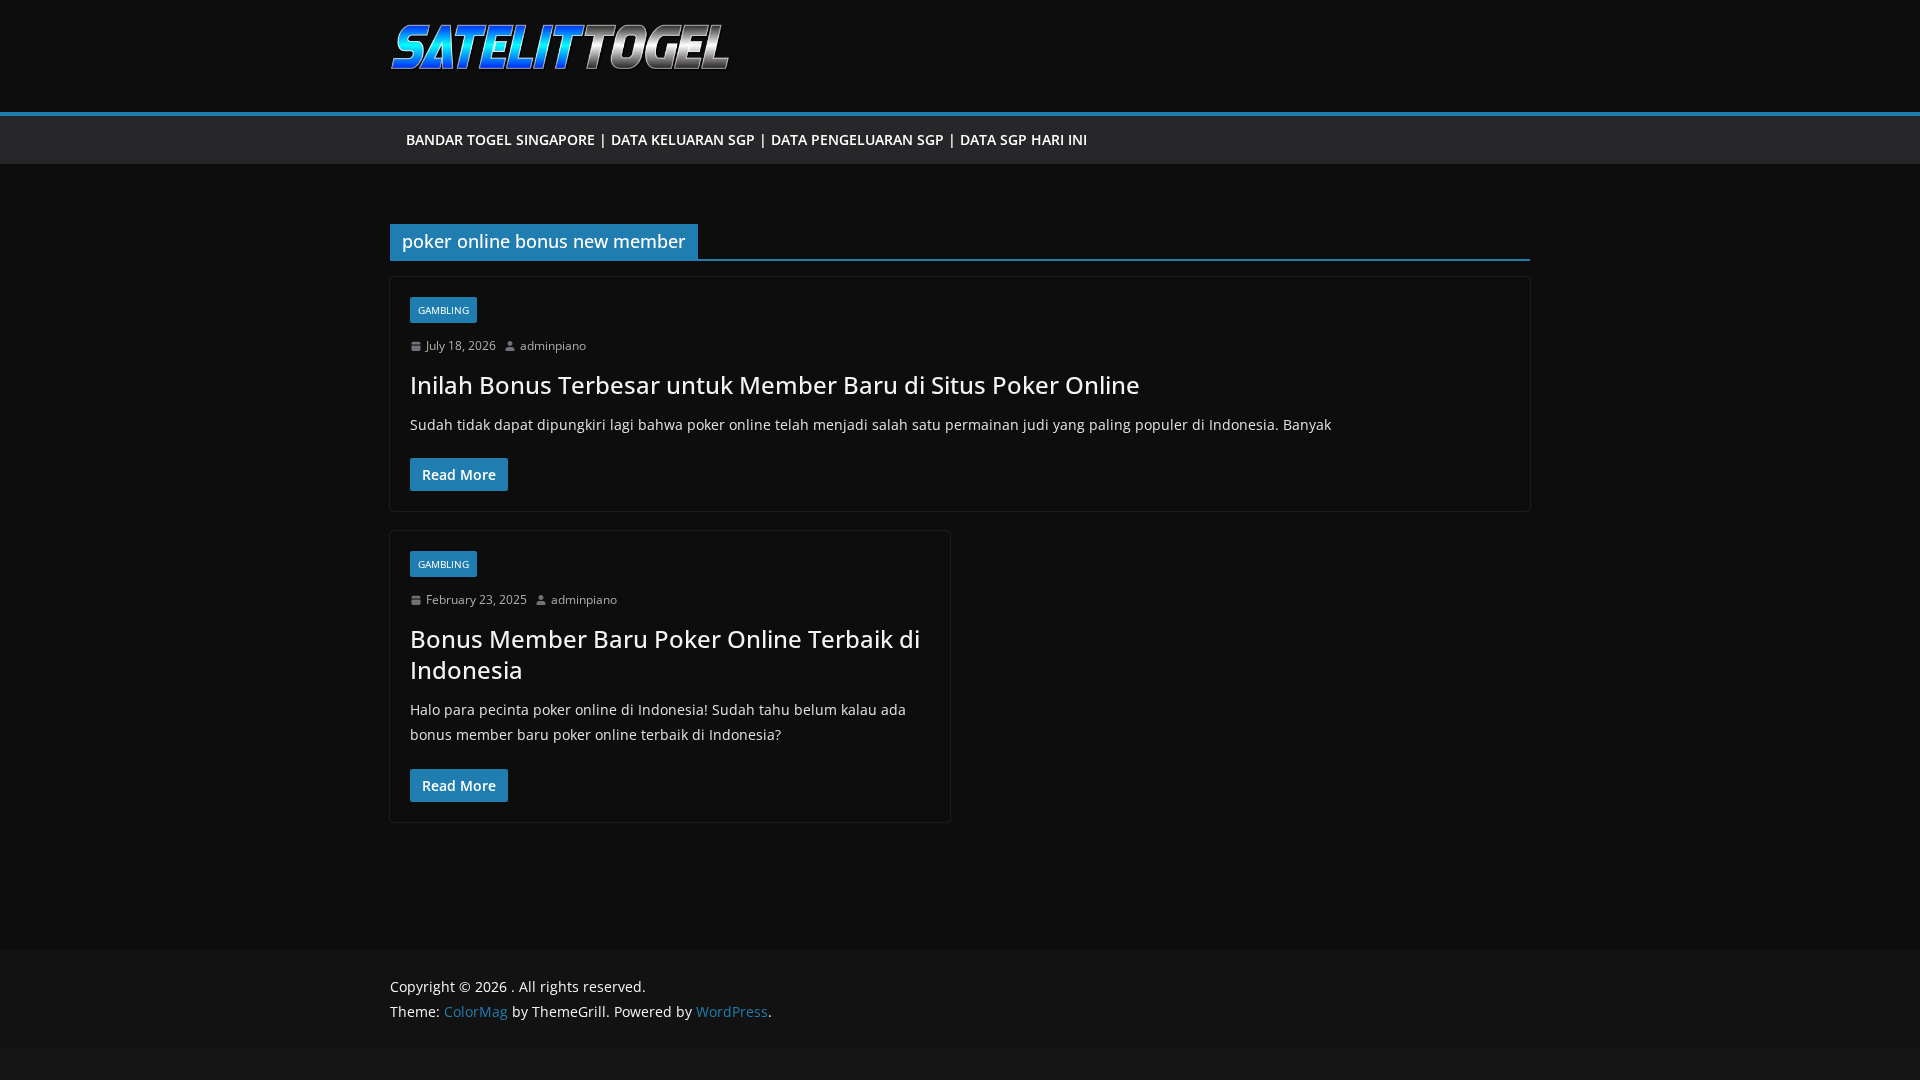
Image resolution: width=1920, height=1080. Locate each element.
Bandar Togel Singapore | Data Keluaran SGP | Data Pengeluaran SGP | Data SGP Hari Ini (746, 139)
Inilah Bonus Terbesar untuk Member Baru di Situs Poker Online (775, 384)
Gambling (443, 310)
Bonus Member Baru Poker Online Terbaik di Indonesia (665, 654)
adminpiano (553, 345)
